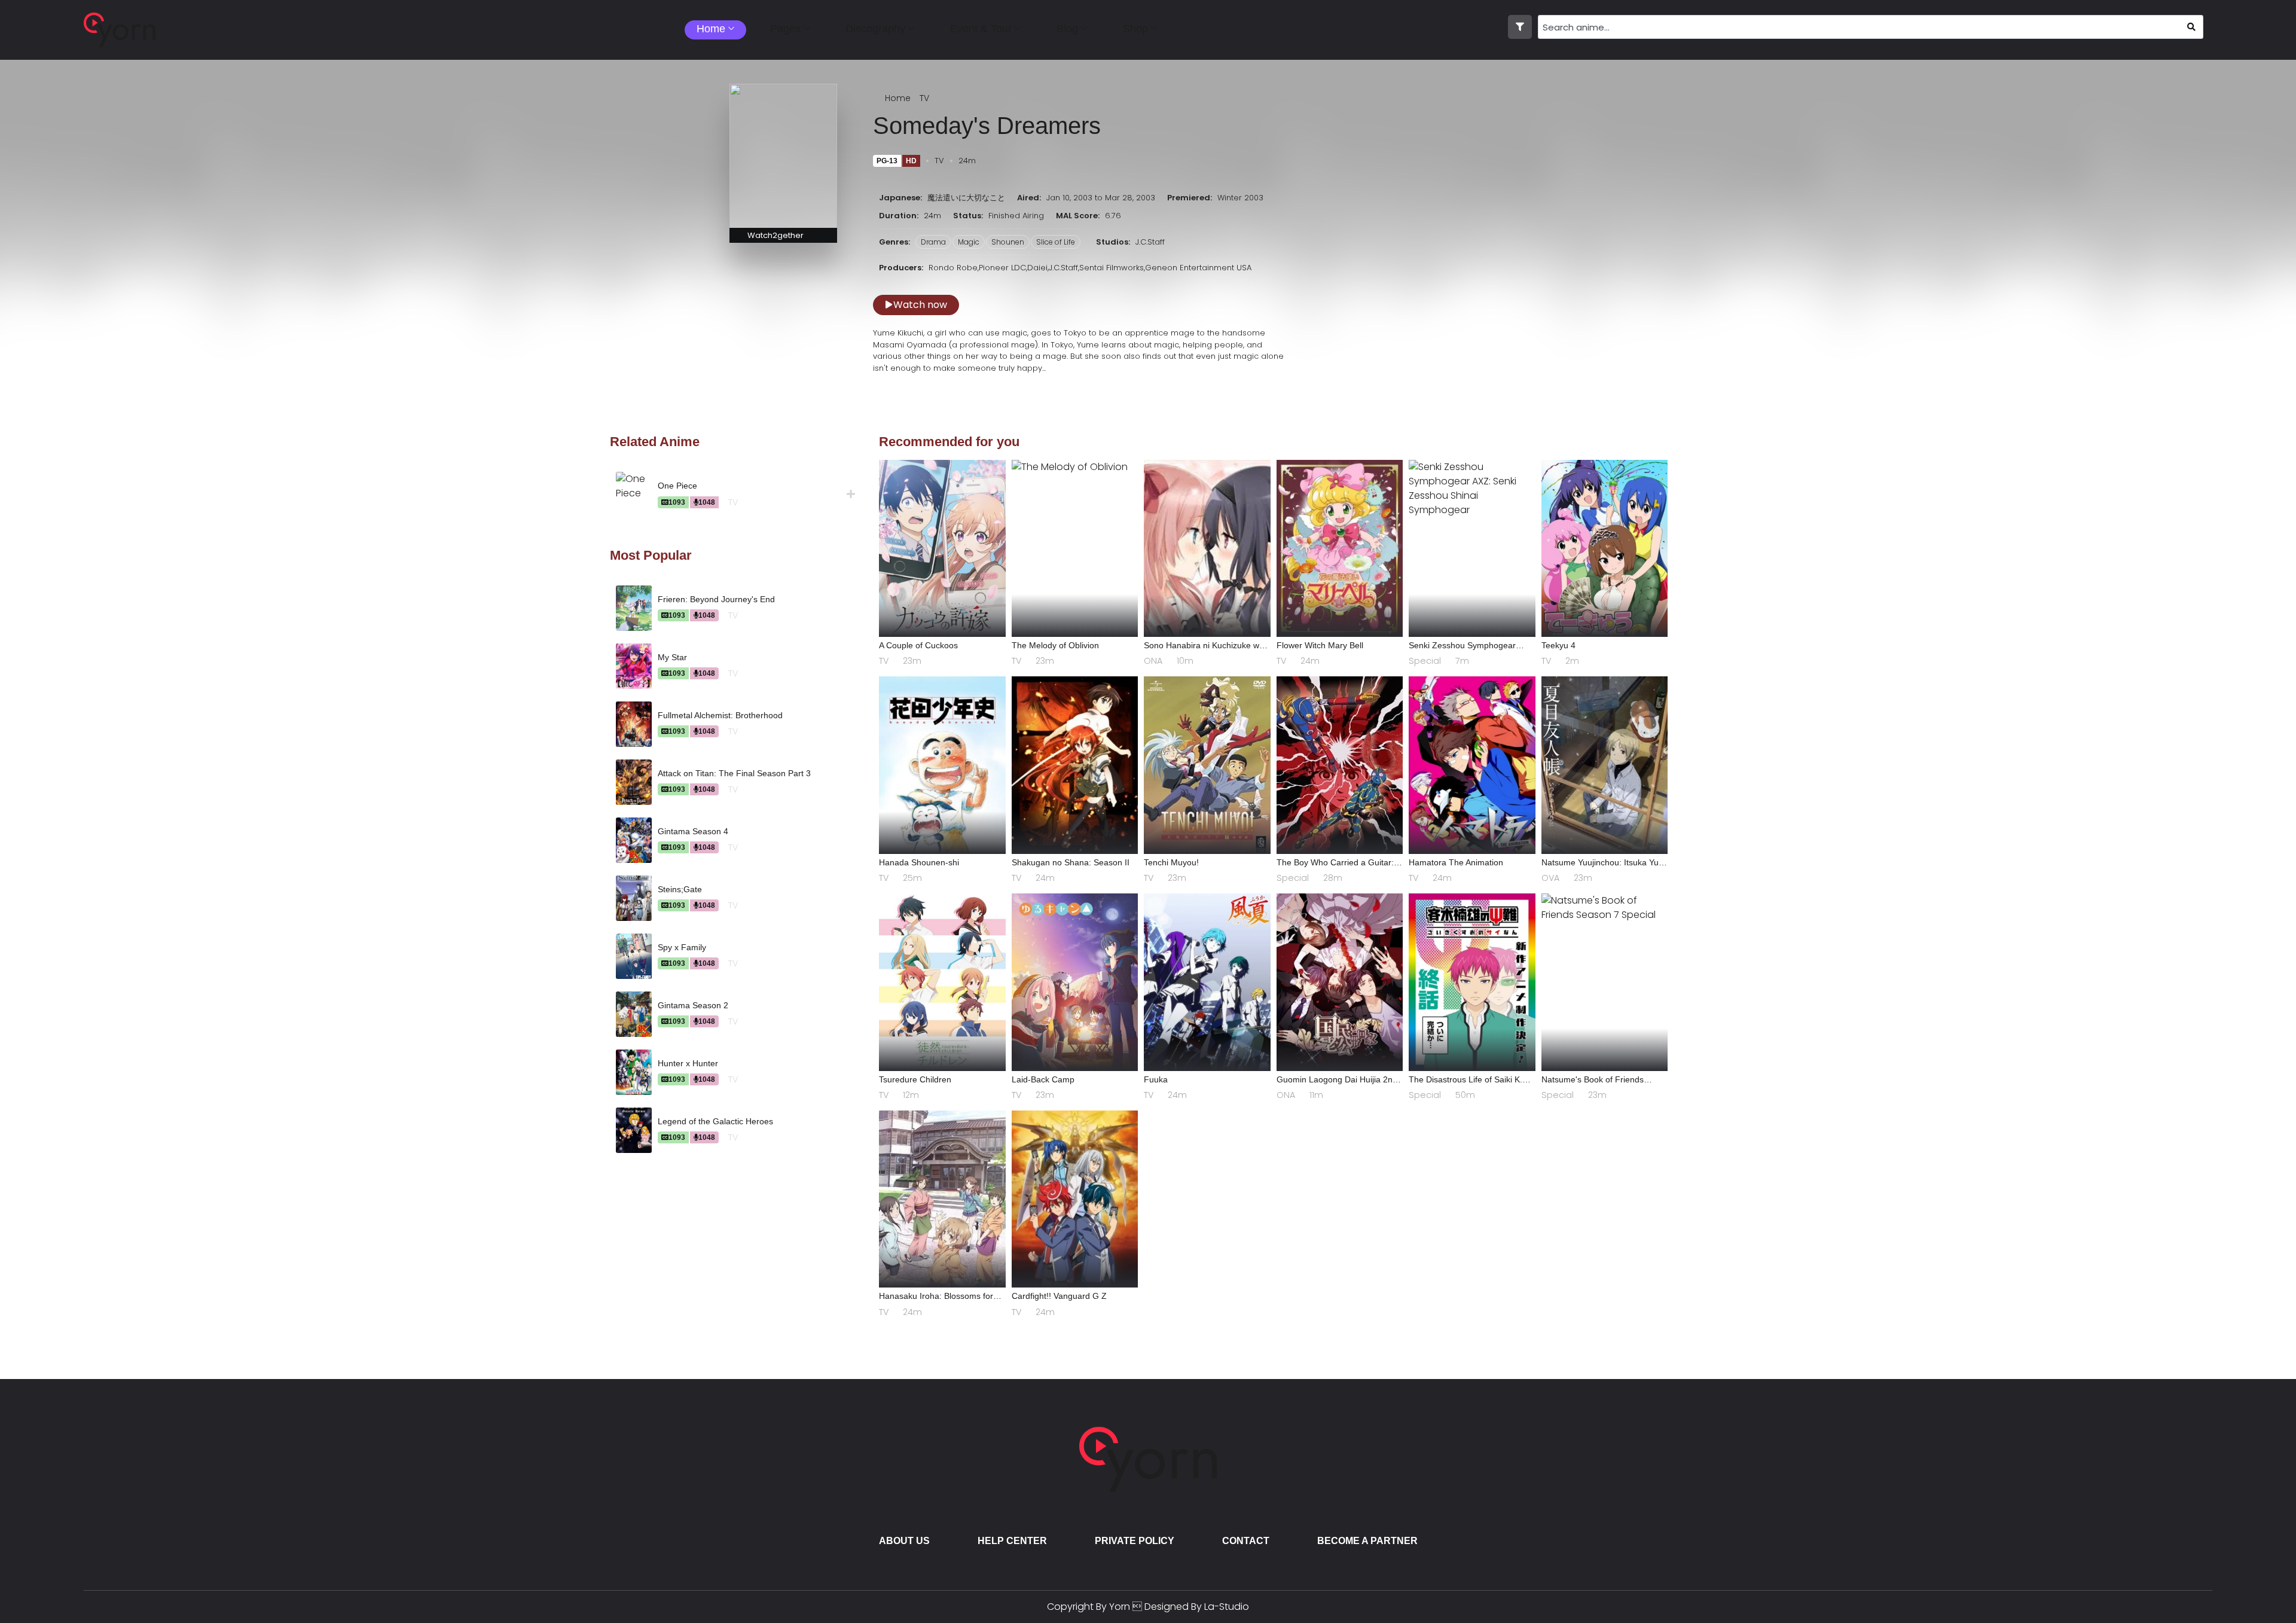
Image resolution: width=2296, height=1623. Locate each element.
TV (924, 98)
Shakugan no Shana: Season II (1071, 862)
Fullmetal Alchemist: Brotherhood (720, 715)
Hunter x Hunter (688, 1063)
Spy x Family (682, 947)
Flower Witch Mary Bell (1320, 645)
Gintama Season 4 (693, 831)
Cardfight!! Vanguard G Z (1059, 1296)
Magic (969, 242)
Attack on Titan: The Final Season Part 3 (734, 773)
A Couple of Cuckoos (918, 645)
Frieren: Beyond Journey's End (716, 599)
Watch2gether (775, 235)
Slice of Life (1056, 242)
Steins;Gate (680, 889)
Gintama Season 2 (693, 1005)
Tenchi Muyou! (1171, 862)
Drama (933, 242)
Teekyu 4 (1558, 645)
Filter (1520, 27)
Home (898, 98)
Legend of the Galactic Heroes (715, 1121)
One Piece (677, 486)
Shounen (1008, 242)
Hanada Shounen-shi (919, 862)
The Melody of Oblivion (1055, 645)
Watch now (920, 305)
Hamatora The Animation (1456, 862)
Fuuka (1156, 1079)
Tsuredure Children (915, 1079)
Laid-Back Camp (1043, 1079)
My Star (672, 657)
